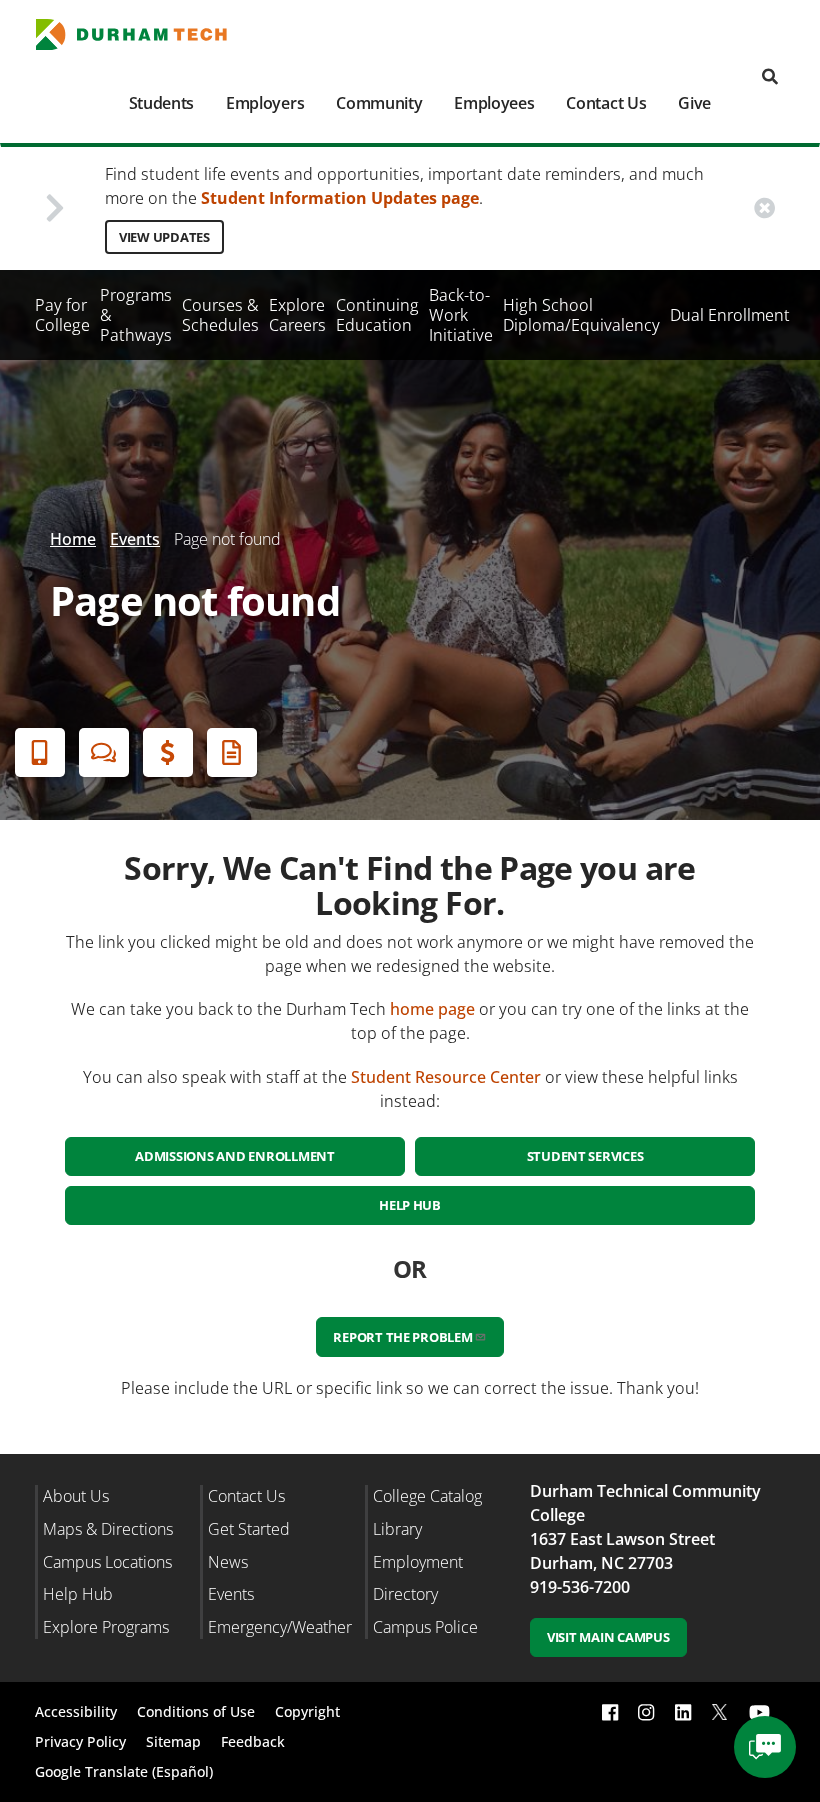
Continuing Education (377, 315)
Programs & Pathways (136, 315)
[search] (770, 77)
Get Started (249, 1529)
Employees (494, 103)
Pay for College (62, 315)
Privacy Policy (80, 1741)
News (228, 1562)
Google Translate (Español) (124, 1771)
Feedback (253, 1741)
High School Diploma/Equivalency (581, 315)
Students (161, 103)
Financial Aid (168, 752)
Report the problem (402, 1337)
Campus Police (425, 1627)
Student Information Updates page (340, 198)
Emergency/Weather (280, 1627)
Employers (265, 103)
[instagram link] (646, 1712)
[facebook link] (610, 1712)
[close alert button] (764, 207)
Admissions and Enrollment (235, 1156)
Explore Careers (297, 315)
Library (397, 1529)
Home (73, 539)
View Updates (164, 237)
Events (135, 539)
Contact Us (606, 103)
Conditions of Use (196, 1711)
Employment (418, 1562)
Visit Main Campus (608, 1637)
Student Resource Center (446, 1077)
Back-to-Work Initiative (461, 315)
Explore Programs (106, 1627)
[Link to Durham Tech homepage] (143, 34)
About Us (76, 1496)
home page (432, 1009)
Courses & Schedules (220, 315)
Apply (40, 752)
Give (694, 103)
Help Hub (410, 1205)
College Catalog (427, 1496)
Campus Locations (107, 1562)
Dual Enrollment (730, 315)
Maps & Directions (108, 1529)
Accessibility (76, 1711)
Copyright (307, 1711)
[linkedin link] (683, 1712)
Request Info (232, 752)
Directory (405, 1594)
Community (379, 103)
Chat (104, 752)
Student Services (585, 1156)
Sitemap (173, 1741)
